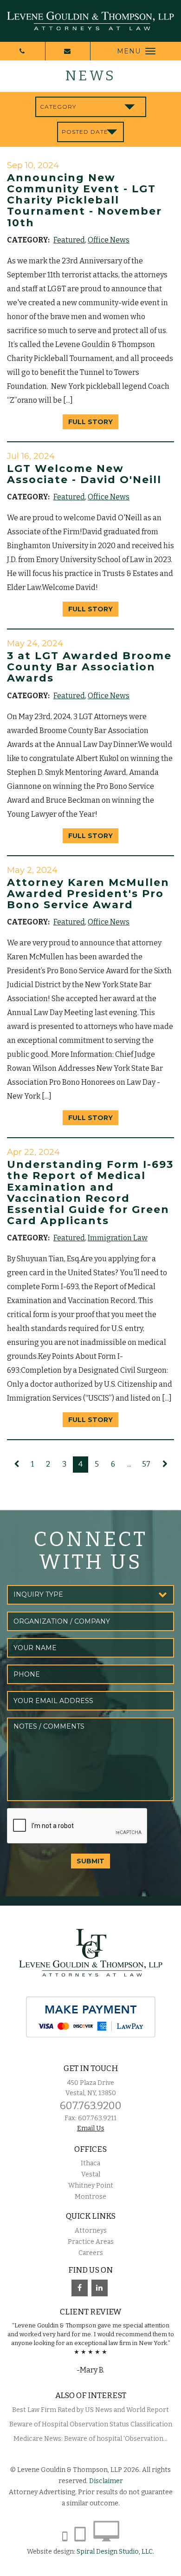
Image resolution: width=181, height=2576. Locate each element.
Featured (69, 240)
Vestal (91, 2174)
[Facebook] (80, 2288)
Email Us (91, 2128)
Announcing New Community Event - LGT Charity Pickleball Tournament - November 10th (84, 200)
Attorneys (91, 2231)
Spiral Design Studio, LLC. (115, 2552)
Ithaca (90, 2163)
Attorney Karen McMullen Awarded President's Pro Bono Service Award (88, 894)
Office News (109, 240)
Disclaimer (106, 2481)
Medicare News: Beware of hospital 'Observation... (90, 2439)
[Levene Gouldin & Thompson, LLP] (90, 21)
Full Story (90, 422)
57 (146, 1464)
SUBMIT (90, 1861)
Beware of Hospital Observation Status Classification (91, 2424)
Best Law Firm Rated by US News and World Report (90, 2410)
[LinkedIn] (100, 2288)
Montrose (90, 2197)
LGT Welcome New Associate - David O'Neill (84, 474)
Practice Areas (91, 2242)
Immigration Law (118, 1238)
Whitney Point (91, 2186)
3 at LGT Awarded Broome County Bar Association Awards (89, 667)
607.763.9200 (91, 2106)
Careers (91, 2253)
